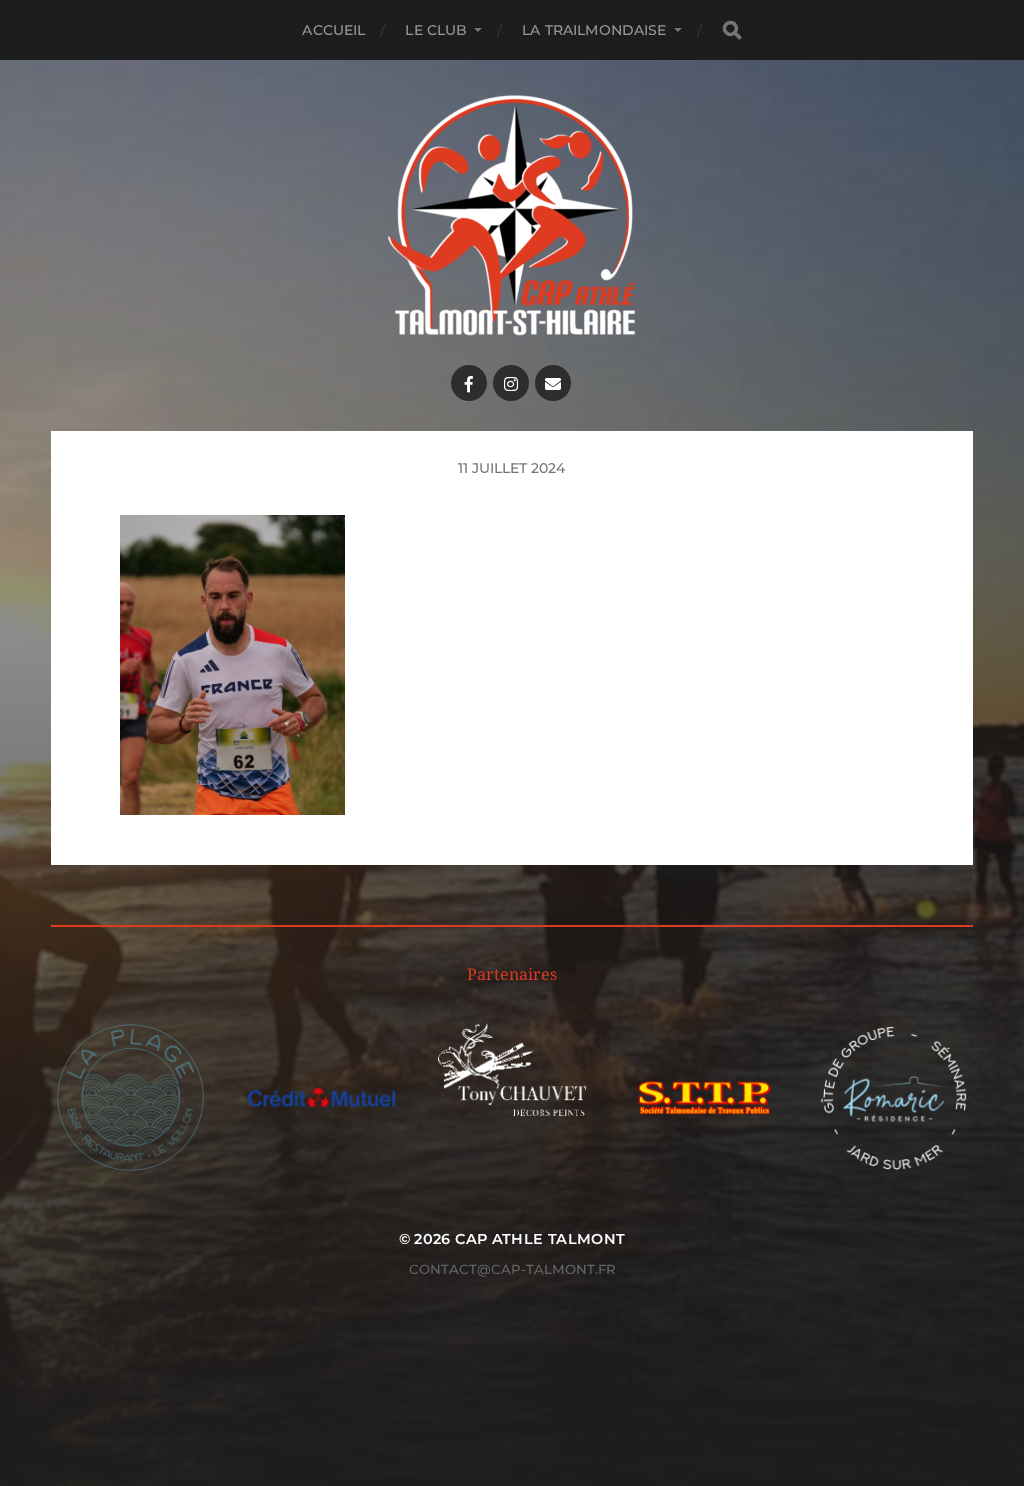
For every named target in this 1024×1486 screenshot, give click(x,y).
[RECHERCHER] (732, 30)
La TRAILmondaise (594, 30)
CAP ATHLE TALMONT (540, 1239)
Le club (436, 30)
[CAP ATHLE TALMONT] (512, 215)
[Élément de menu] (469, 383)
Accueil (333, 30)
